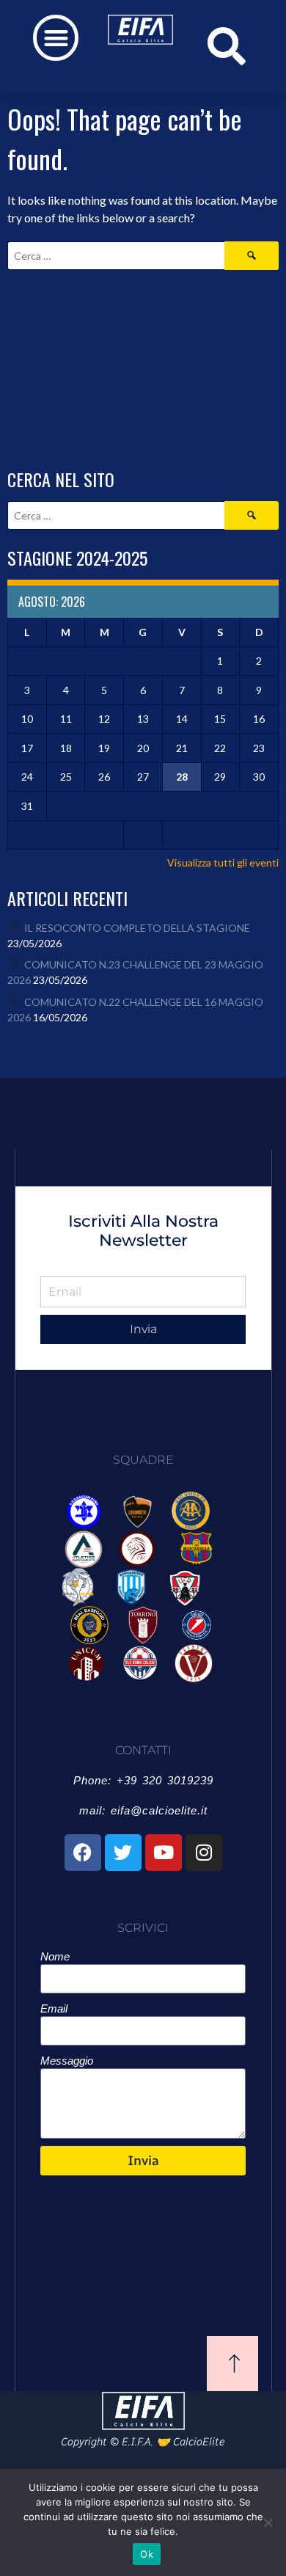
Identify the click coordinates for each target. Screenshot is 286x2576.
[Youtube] (164, 1853)
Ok (147, 2554)
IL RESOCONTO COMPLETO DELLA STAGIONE (137, 928)
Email (54, 2008)
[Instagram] (204, 1853)
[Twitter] (123, 1853)
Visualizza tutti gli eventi (223, 862)
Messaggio (67, 2061)
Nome (55, 1956)
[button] (56, 38)
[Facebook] (83, 1853)
